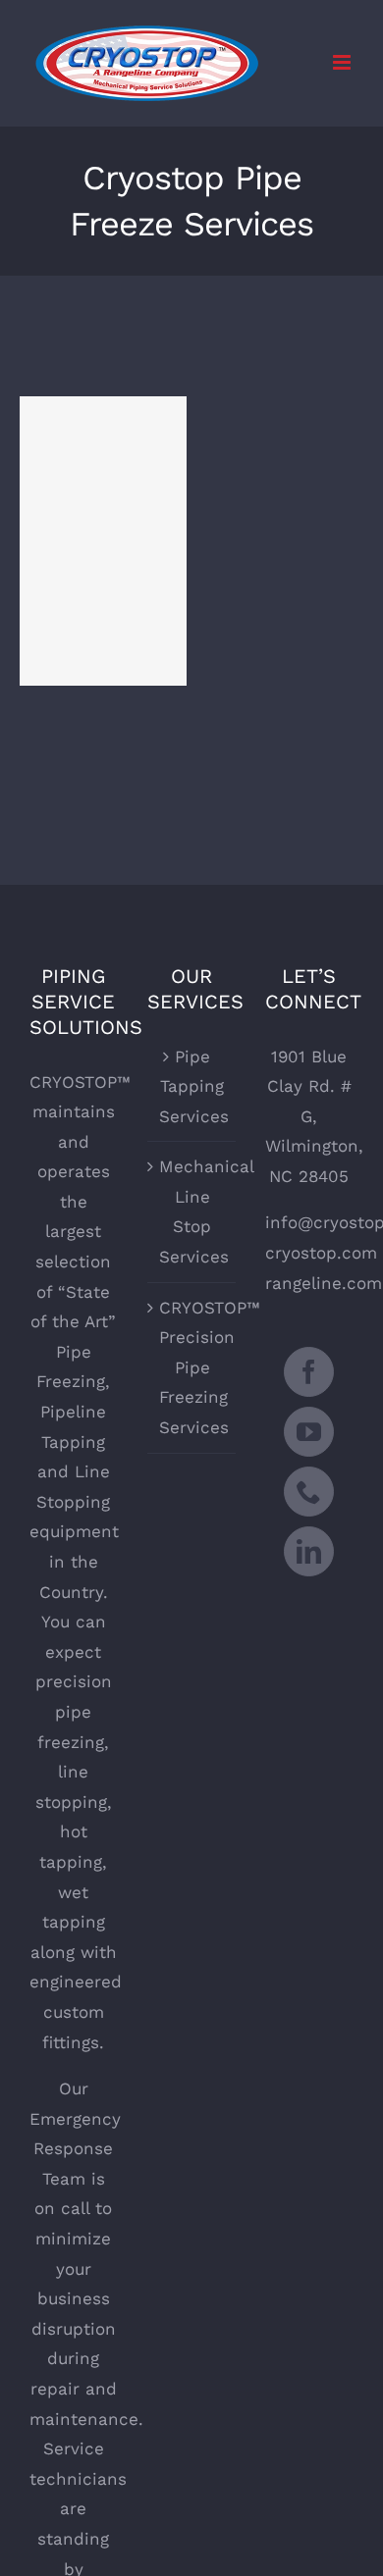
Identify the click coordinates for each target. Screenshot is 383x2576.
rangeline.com (324, 1283)
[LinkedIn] (309, 1551)
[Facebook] (309, 1372)
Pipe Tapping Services (192, 1086)
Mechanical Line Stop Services (192, 1211)
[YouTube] (309, 1432)
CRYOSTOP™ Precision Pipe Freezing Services (192, 1367)
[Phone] (309, 1492)
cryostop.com (321, 1253)
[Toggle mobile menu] (343, 62)
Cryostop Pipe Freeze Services (104, 514)
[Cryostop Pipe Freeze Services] (103, 541)
